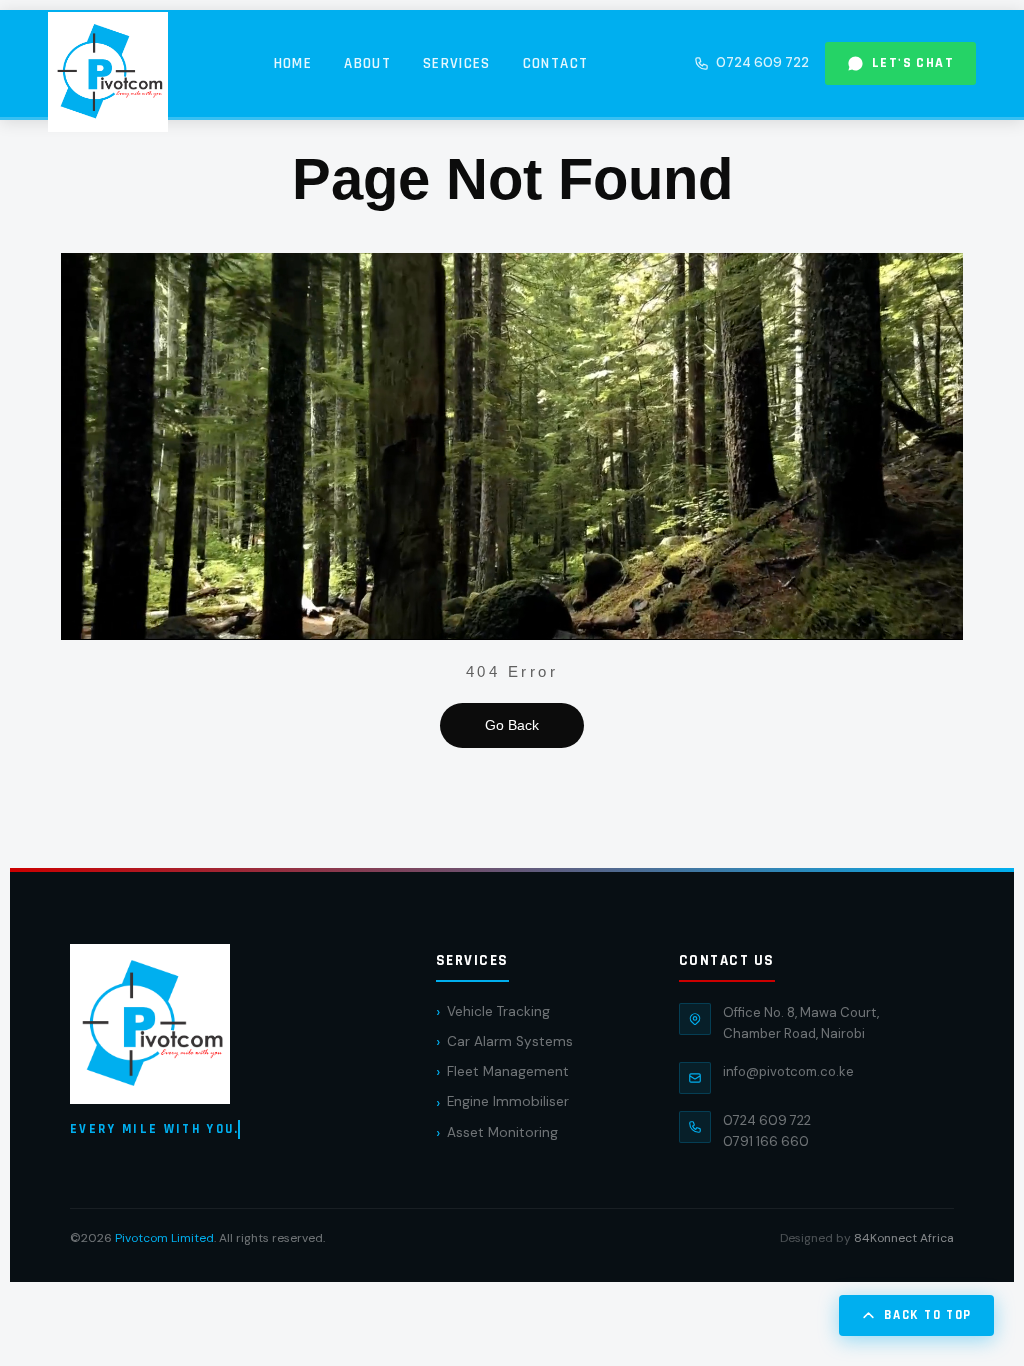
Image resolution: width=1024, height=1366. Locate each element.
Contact (555, 63)
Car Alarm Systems (510, 1041)
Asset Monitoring (502, 1132)
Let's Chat (913, 63)
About (367, 63)
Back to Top (928, 1315)
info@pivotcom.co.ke (788, 1071)
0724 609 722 (762, 62)
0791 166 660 (766, 1141)
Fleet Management (508, 1071)
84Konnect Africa (904, 1238)
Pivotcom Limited (164, 1238)
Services (457, 63)
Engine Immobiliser (508, 1101)
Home (293, 63)
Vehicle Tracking (498, 1011)
